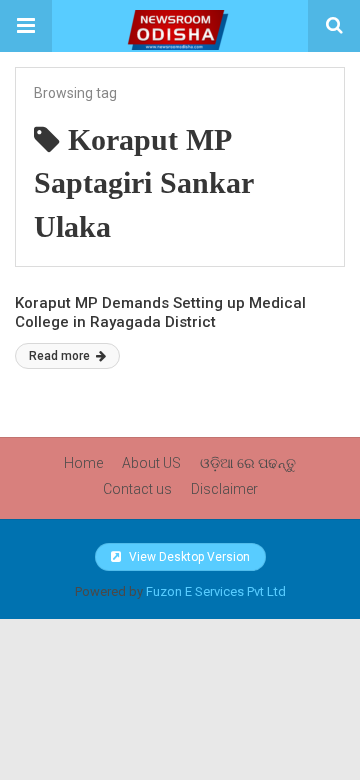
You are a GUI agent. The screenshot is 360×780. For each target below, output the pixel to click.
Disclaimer (224, 489)
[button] (26, 26)
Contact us (137, 489)
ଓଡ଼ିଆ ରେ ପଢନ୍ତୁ (248, 463)
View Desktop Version (188, 557)
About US (151, 463)
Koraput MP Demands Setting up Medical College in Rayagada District (160, 313)
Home (83, 463)
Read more (61, 356)
